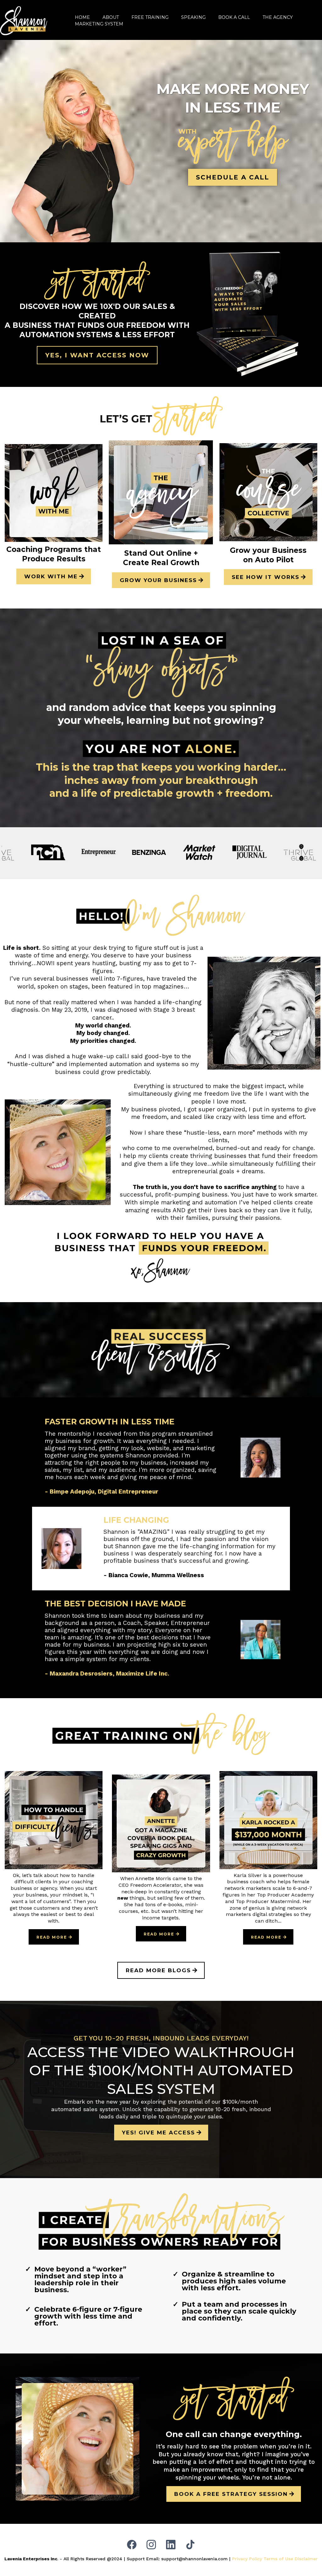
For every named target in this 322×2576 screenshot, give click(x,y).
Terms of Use (278, 2559)
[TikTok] (190, 2545)
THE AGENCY (278, 17)
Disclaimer (306, 2559)
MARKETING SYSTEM (99, 24)
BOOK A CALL (234, 17)
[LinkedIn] (171, 2545)
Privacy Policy (247, 2559)
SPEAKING (193, 17)
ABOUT (111, 17)
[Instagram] (151, 2545)
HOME (82, 17)
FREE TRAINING (150, 17)
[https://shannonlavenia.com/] (24, 20)
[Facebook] (132, 2545)
